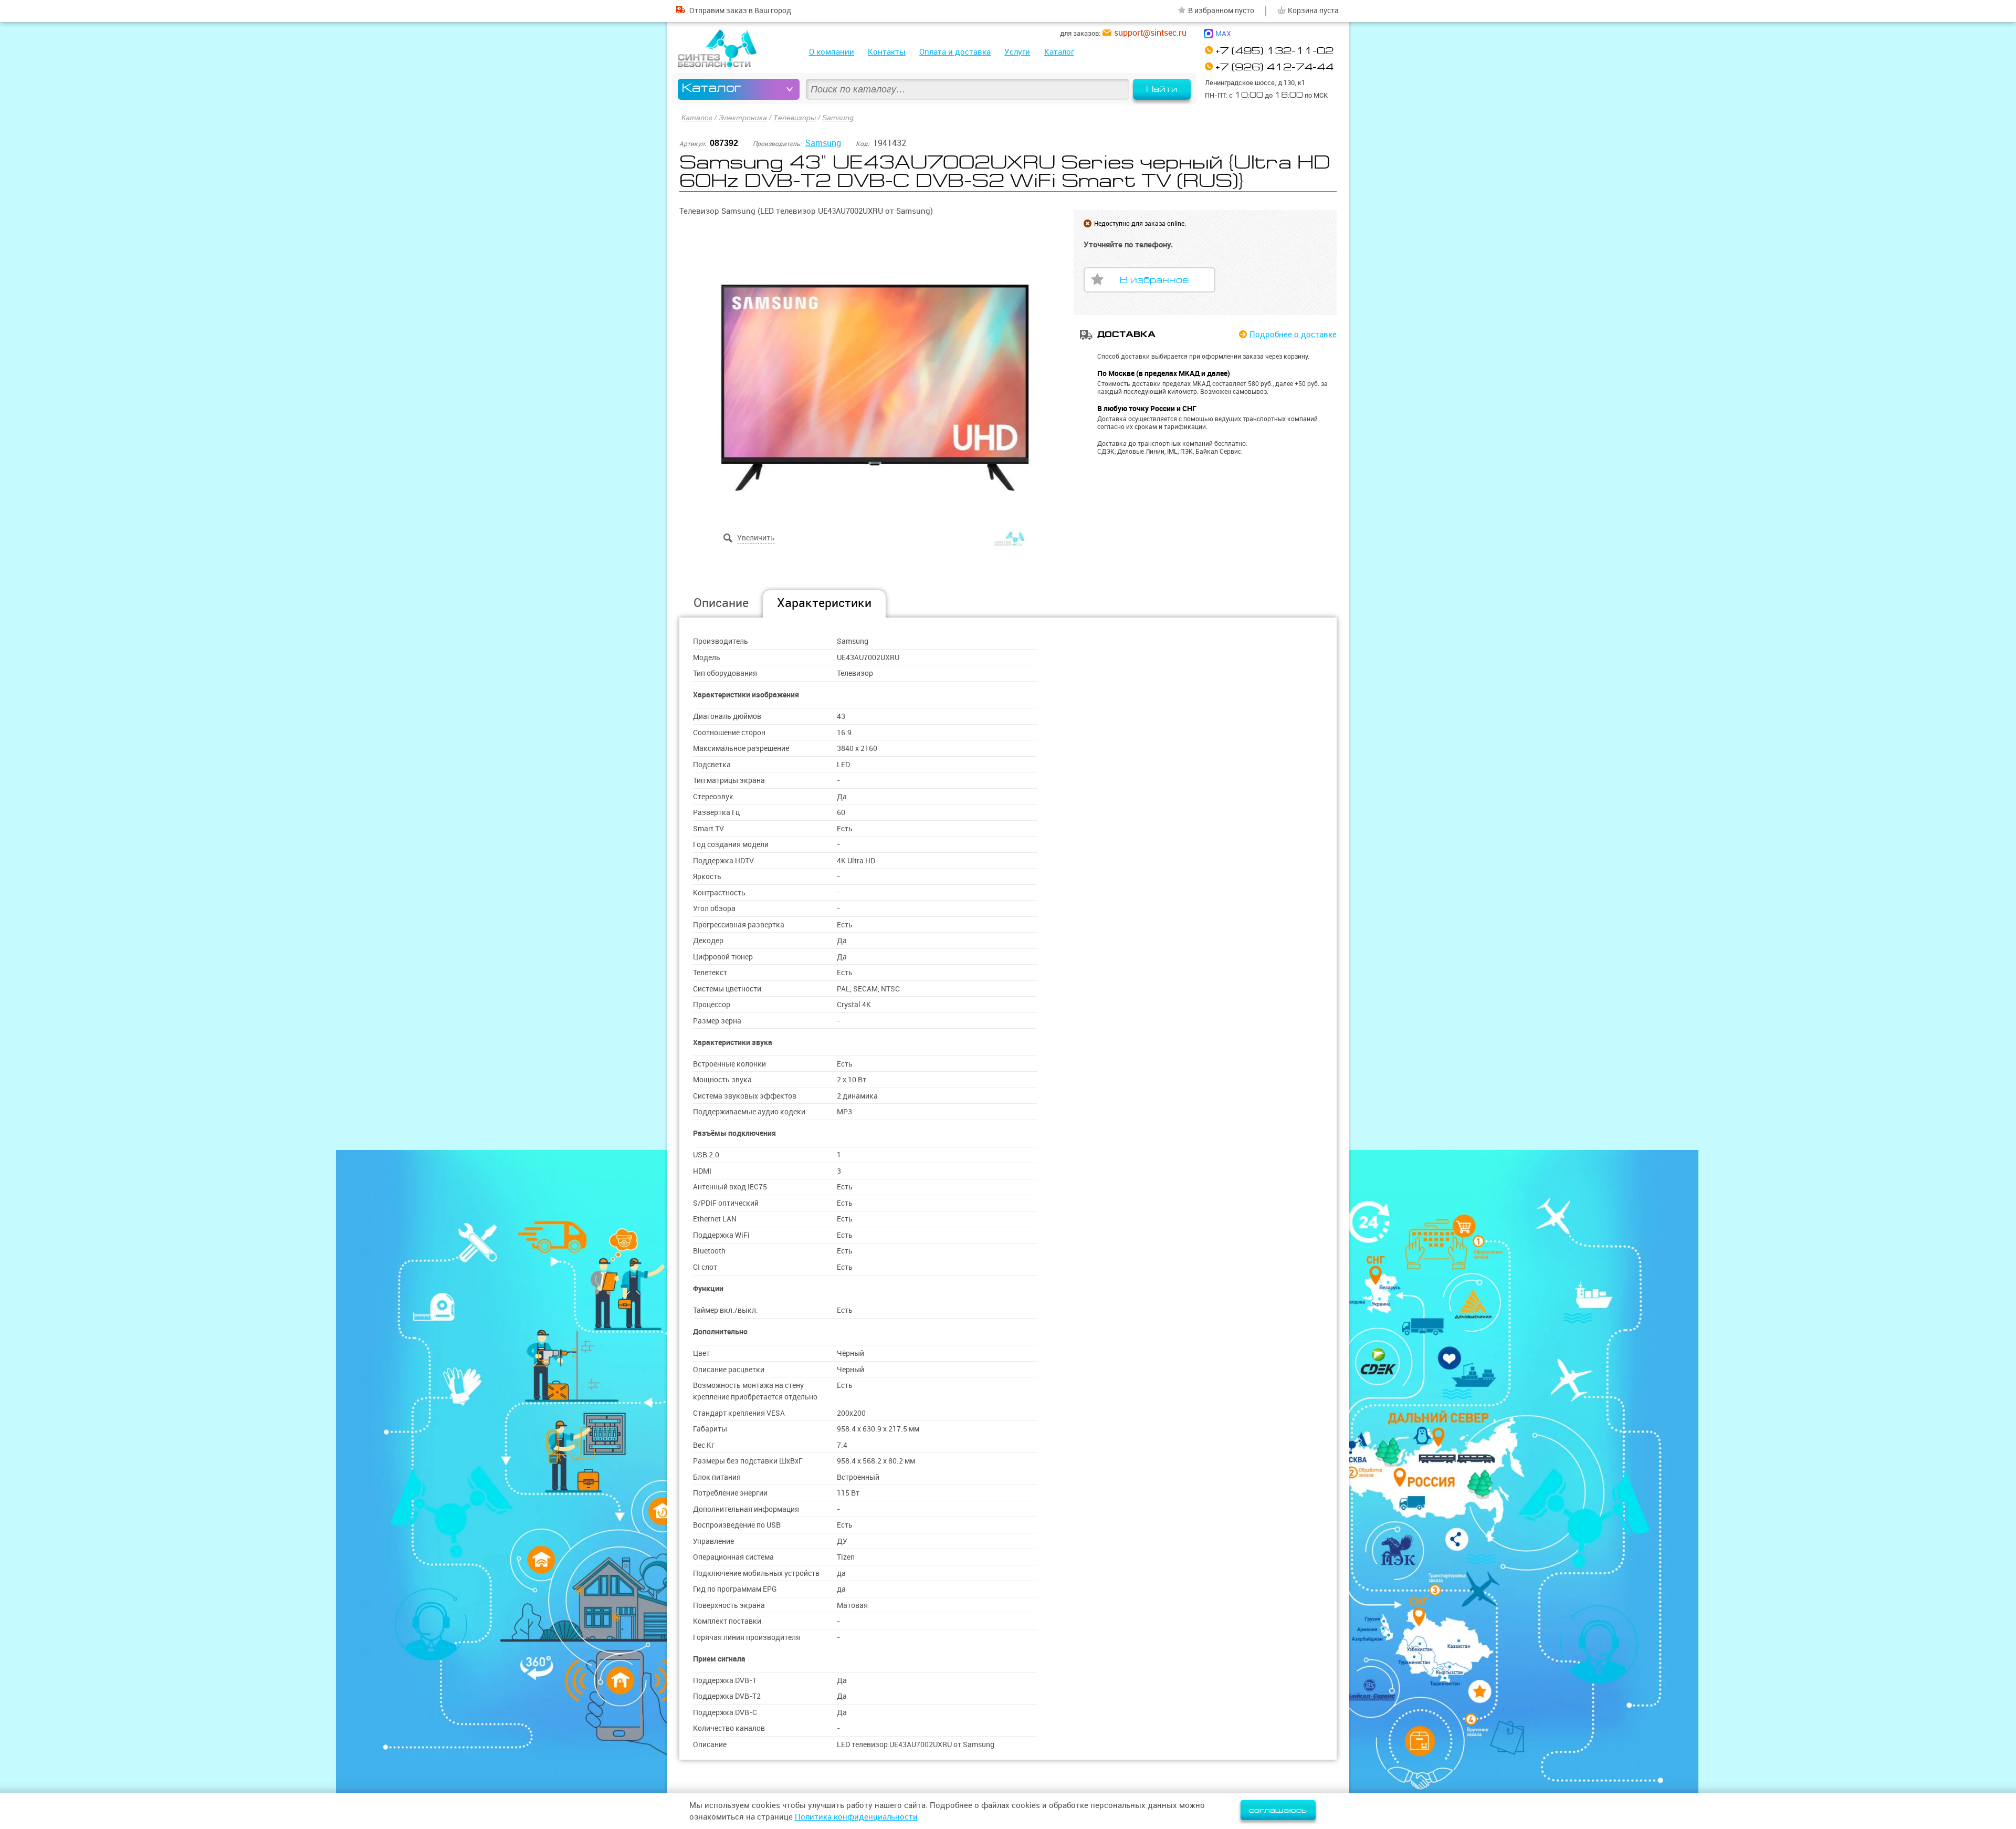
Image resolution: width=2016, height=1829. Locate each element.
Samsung (838, 118)
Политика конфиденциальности (856, 1817)
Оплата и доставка (955, 52)
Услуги (1017, 52)
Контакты (887, 52)
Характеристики (824, 603)
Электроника (743, 118)
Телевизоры (795, 118)
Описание (721, 603)
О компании (832, 52)
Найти (1162, 89)
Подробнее (1293, 334)
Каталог (1059, 52)
